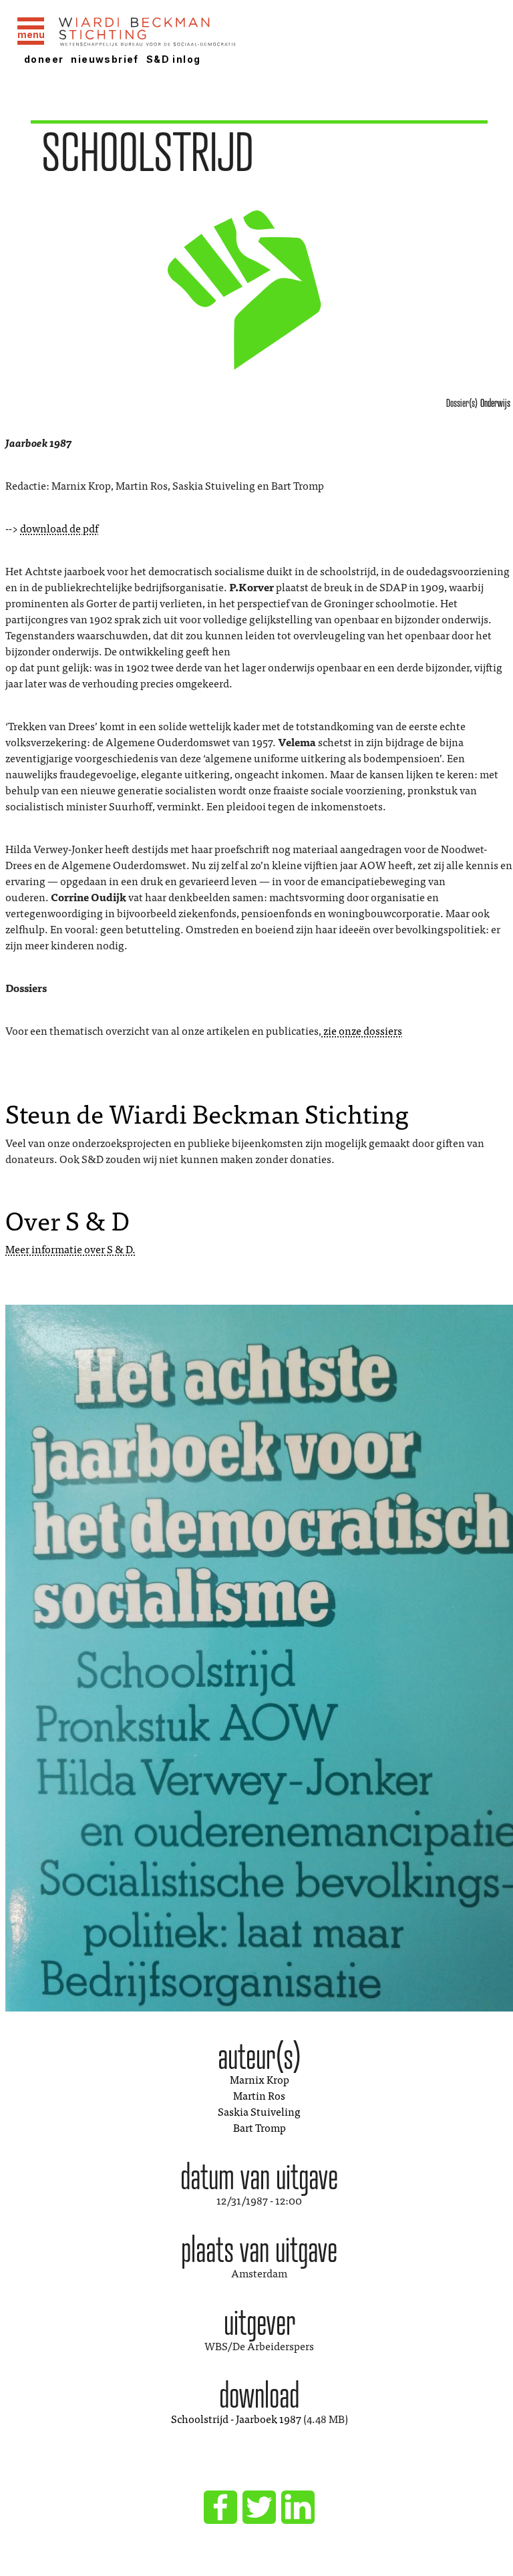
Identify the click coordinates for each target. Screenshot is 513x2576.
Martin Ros (259, 2095)
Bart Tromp (260, 2127)
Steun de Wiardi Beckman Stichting (207, 1112)
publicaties (259, 412)
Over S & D (67, 1219)
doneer (44, 59)
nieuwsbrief (105, 59)
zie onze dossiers (362, 1030)
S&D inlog (174, 59)
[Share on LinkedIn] (298, 2507)
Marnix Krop (260, 2079)
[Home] (182, 33)
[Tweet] (259, 2507)
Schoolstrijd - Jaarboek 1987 (236, 2418)
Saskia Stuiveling (259, 2111)
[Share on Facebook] (220, 2507)
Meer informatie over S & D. (70, 1249)
